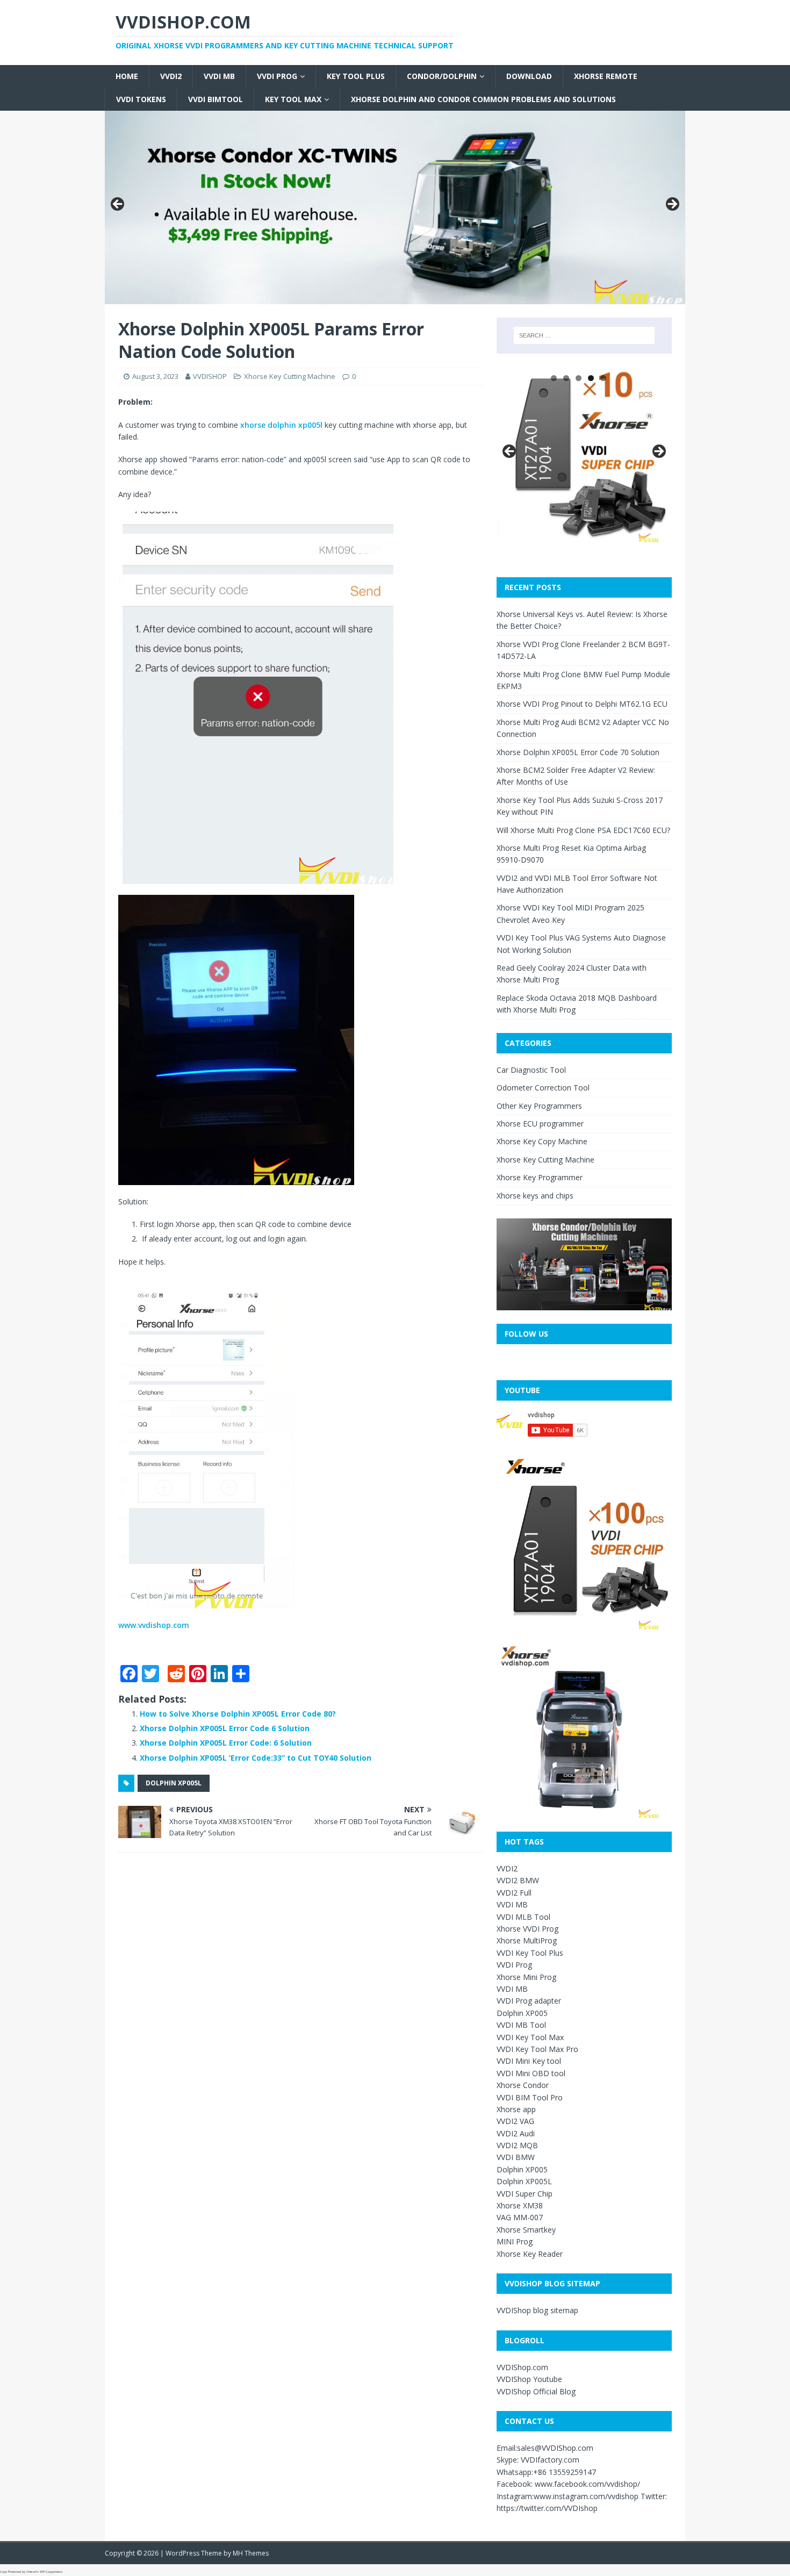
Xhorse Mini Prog (526, 1977)
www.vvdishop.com (154, 1625)
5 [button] (603, 378)
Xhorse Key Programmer (540, 1177)
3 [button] (579, 378)
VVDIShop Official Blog (536, 2391)
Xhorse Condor (523, 2085)
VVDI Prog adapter (529, 2001)
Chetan (31, 2572)
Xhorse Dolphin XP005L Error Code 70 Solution (578, 752)
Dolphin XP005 (522, 2013)
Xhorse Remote (606, 76)
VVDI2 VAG (515, 2121)
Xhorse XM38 (520, 2205)
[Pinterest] (4, 75)
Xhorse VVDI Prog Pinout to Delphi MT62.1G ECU (582, 704)
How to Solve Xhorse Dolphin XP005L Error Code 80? (238, 1714)
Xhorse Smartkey (526, 2230)
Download (529, 76)
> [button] (672, 205)
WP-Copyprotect (51, 2572)
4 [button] (591, 378)
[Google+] (4, 67)
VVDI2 (171, 76)
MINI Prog (515, 2241)
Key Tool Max (293, 99)
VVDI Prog (277, 76)
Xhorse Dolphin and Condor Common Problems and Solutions (483, 99)
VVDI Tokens (141, 99)
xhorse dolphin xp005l (281, 425)
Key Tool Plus (356, 76)
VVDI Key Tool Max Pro (537, 2049)
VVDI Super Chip (525, 2194)
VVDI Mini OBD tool (531, 2073)
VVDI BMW (516, 2157)
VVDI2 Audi (516, 2133)
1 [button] (554, 378)
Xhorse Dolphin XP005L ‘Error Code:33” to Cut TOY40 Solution (256, 1758)
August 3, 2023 (155, 376)
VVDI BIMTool (216, 99)
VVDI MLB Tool (523, 1917)
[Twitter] (4, 62)
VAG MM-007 (520, 2217)
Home (127, 76)
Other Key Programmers (539, 1106)
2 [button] (566, 378)
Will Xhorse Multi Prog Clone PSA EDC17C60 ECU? (583, 830)
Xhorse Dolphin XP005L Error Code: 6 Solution (226, 1743)
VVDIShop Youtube (529, 2379)
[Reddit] (4, 71)
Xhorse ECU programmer (540, 1124)
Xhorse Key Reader (530, 2254)
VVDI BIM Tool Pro (530, 2097)
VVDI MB (219, 76)
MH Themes (251, 2553)
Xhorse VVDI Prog (527, 1929)
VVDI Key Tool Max (530, 2037)
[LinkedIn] (4, 80)
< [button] (118, 205)
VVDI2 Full (514, 1893)
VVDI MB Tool (521, 2025)
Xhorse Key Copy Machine (542, 1141)
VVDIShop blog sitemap (537, 2310)
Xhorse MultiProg (527, 1940)
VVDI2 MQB (517, 2145)
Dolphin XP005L (174, 1783)
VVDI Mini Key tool (529, 2061)
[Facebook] (4, 58)
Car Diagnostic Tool (531, 1070)
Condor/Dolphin (442, 76)
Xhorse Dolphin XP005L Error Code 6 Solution (225, 1728)
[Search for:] (584, 335)
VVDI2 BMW (518, 1880)
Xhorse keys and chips (535, 1196)
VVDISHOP (210, 376)
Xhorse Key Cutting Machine (290, 376)
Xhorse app (516, 2109)
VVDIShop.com (522, 2367)
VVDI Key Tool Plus (530, 1953)
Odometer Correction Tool (543, 1088)
